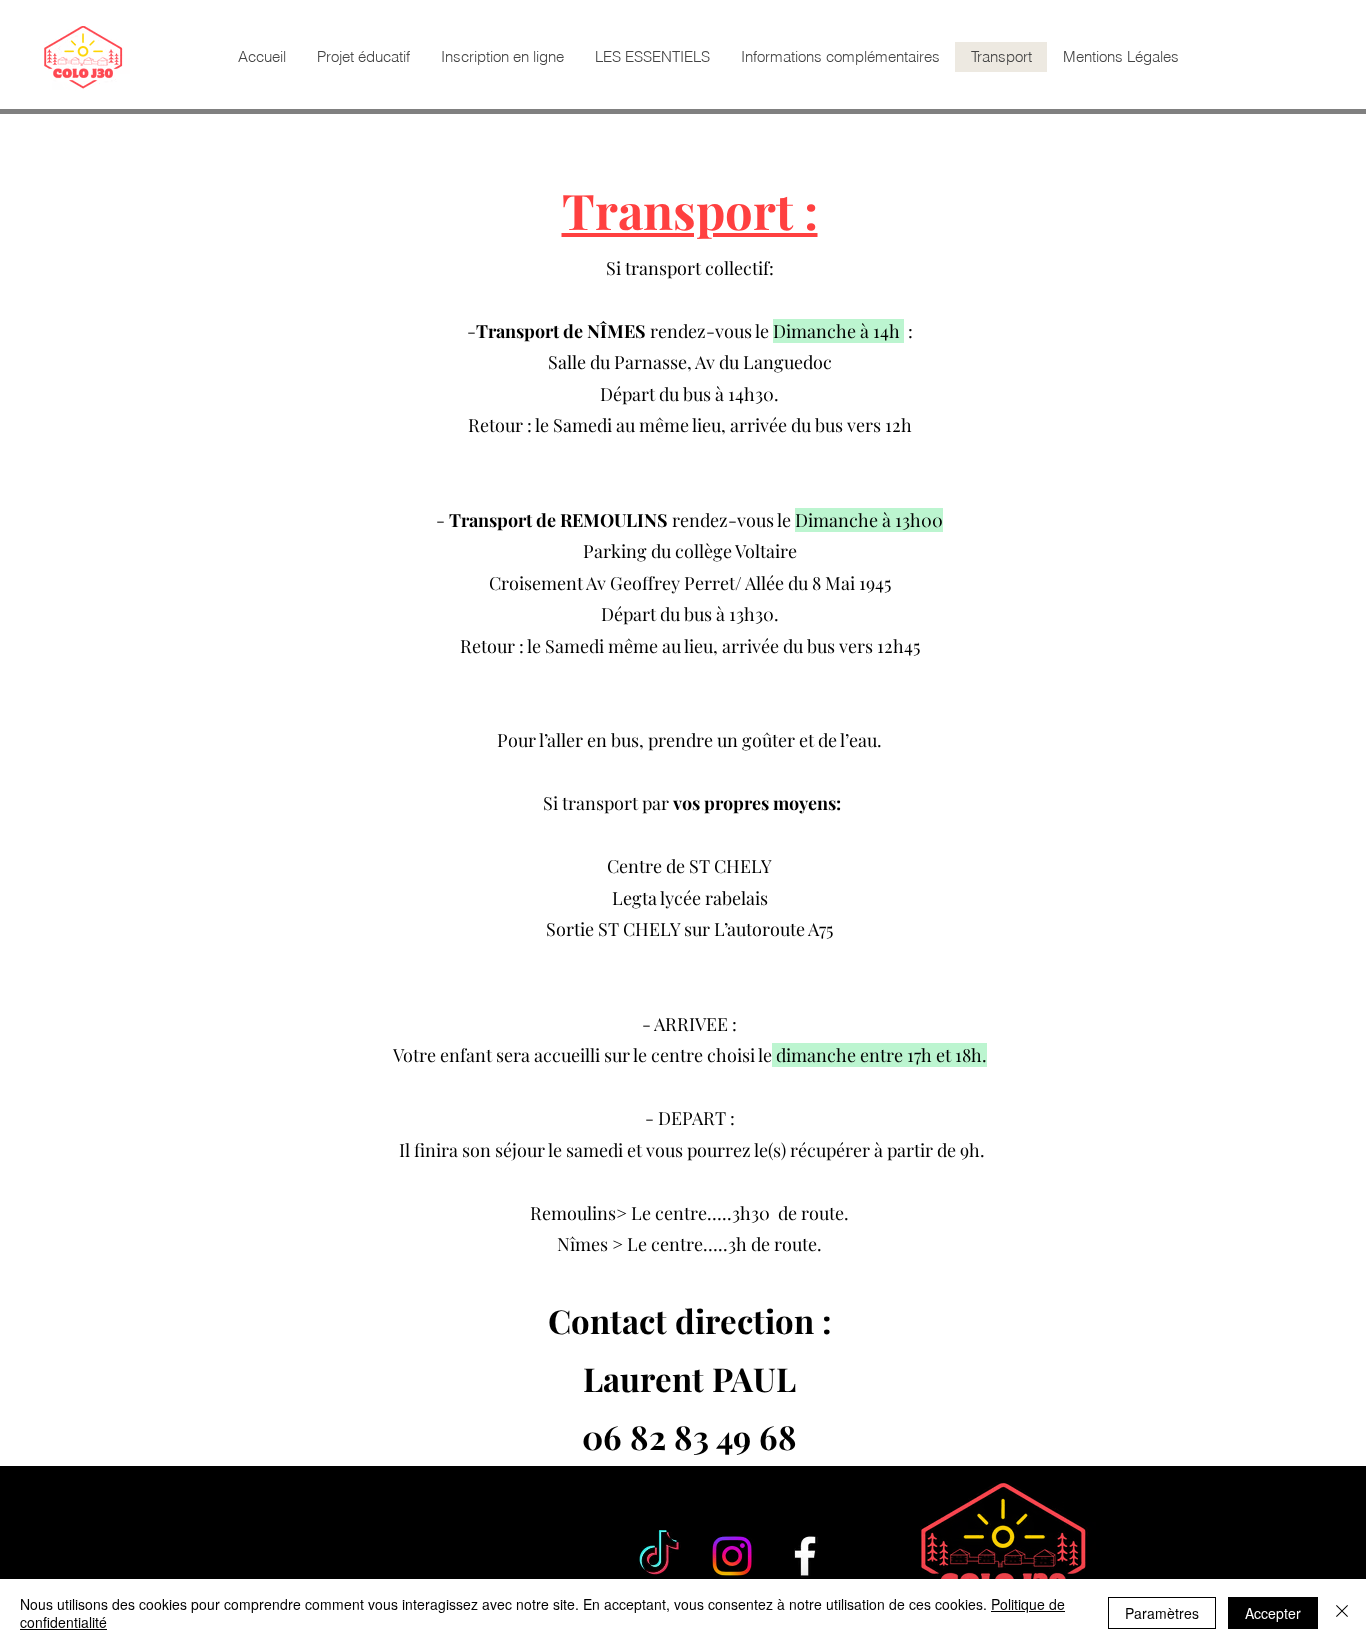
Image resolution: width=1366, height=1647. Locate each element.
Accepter (1273, 1613)
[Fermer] (1342, 1613)
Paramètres (1162, 1613)
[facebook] (805, 1556)
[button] (652, 57)
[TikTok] (659, 1556)
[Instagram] (732, 1556)
